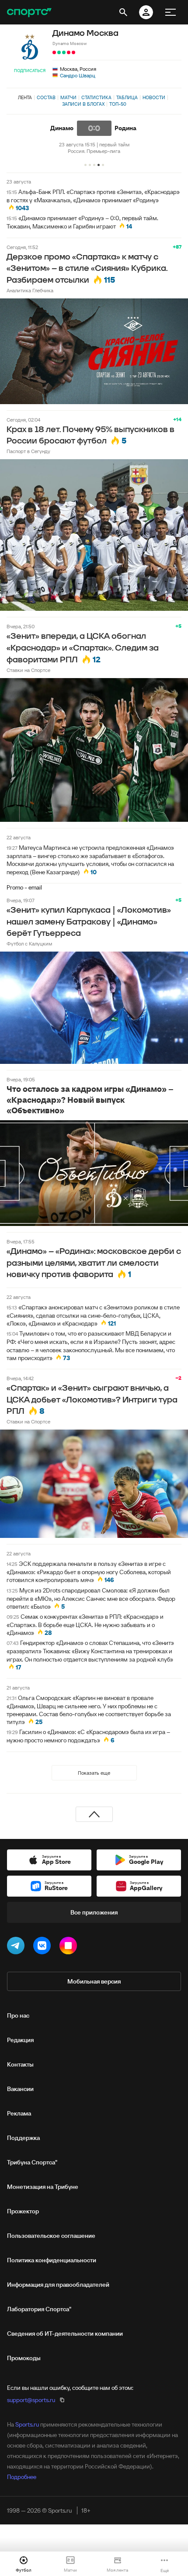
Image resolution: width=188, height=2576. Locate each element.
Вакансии (20, 2089)
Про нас (18, 2015)
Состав (46, 97)
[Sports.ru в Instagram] (70, 1947)
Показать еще (94, 1773)
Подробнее (22, 2477)
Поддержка (23, 2138)
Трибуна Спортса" (32, 2162)
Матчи (68, 97)
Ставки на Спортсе (28, 670)
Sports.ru (27, 2424)
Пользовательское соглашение (51, 2236)
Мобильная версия (94, 1981)
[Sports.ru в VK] (44, 1947)
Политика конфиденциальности (52, 2260)
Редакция (20, 2040)
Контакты (20, 2064)
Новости (154, 97)
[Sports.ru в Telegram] (17, 1947)
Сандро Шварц (78, 75)
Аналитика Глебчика (30, 290)
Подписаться (30, 71)
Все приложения (94, 1912)
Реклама (19, 2113)
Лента (25, 97)
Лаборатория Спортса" (39, 2309)
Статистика (96, 97)
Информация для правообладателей (58, 2285)
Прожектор (23, 2211)
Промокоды (24, 2358)
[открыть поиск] (123, 12)
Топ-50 (118, 104)
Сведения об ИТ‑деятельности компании (65, 2334)
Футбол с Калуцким (29, 943)
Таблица (127, 97)
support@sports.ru (31, 2400)
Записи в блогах (83, 104)
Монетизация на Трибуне (43, 2187)
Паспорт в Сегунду (28, 451)
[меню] (171, 12)
